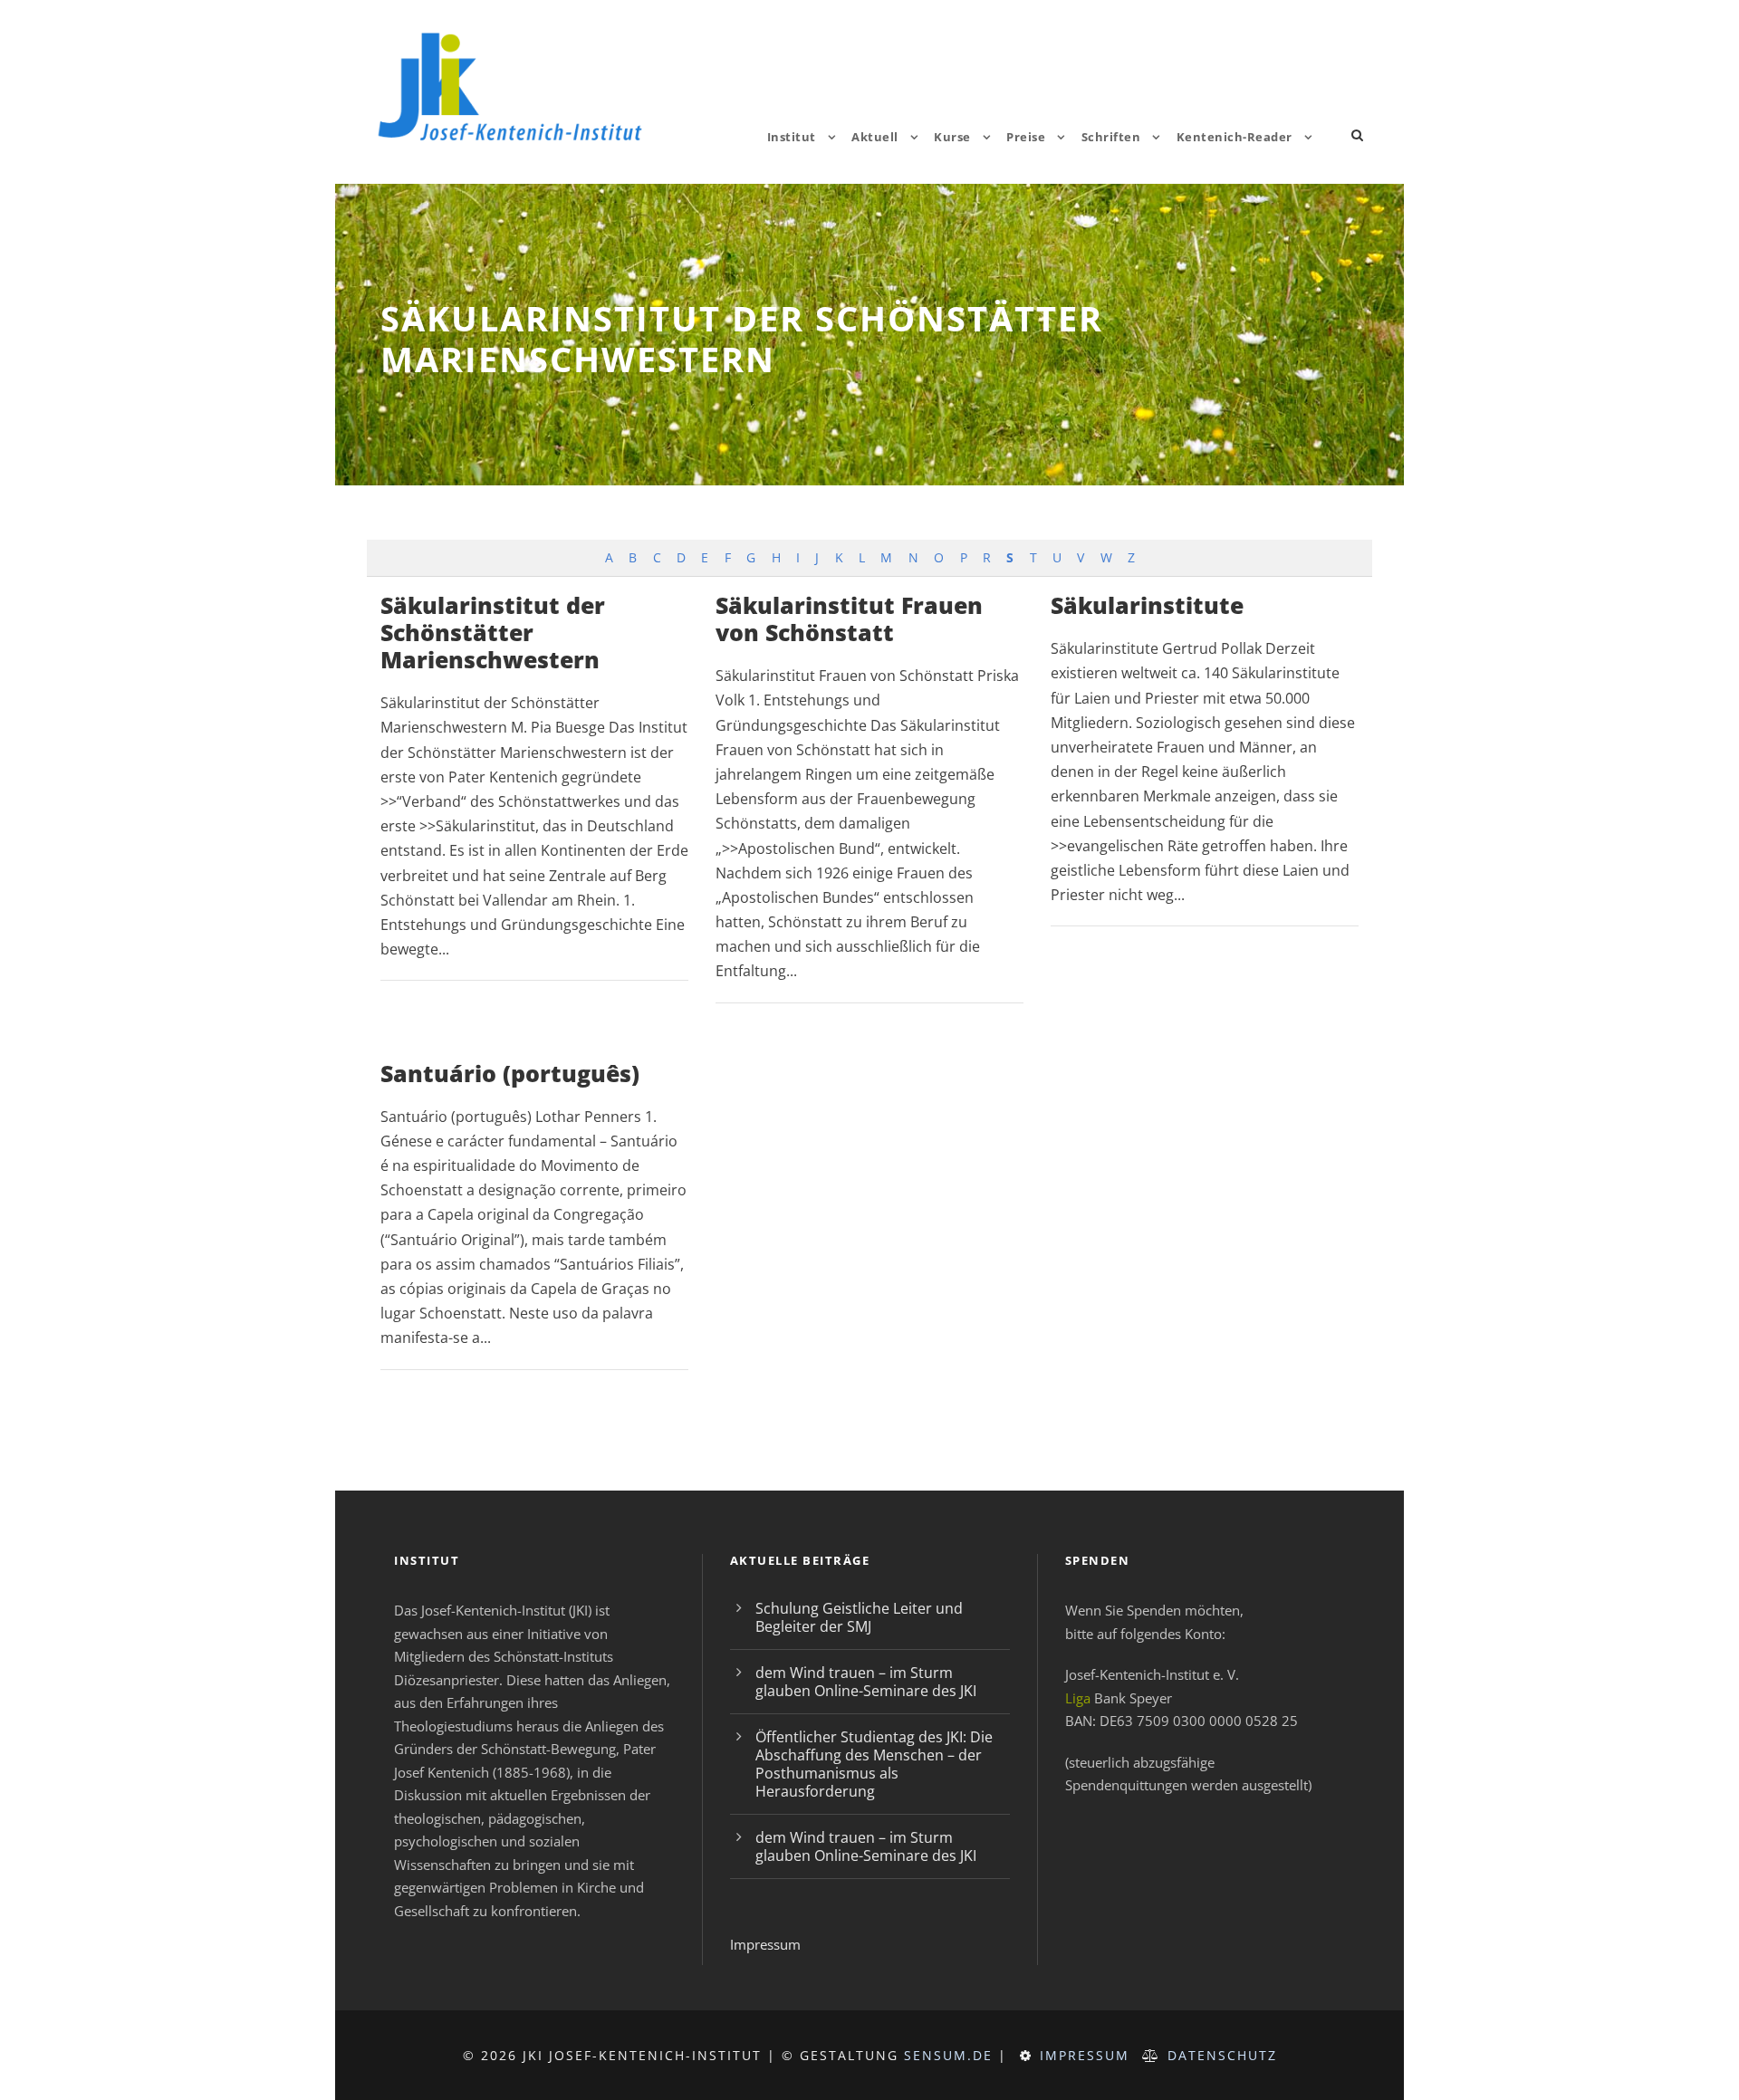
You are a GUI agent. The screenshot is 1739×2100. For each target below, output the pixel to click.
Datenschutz (1222, 2055)
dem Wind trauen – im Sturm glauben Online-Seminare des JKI (866, 1682)
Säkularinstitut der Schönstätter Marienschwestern (493, 632)
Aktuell (875, 137)
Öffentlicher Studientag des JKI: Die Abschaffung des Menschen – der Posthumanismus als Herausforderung (874, 1764)
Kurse (952, 137)
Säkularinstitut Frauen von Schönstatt (849, 618)
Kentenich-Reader (1235, 137)
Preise (1026, 137)
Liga (1078, 1698)
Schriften (1111, 137)
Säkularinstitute (1147, 605)
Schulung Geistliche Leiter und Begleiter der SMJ (859, 1617)
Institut (792, 137)
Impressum (765, 1944)
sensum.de (948, 2055)
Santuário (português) (510, 1073)
